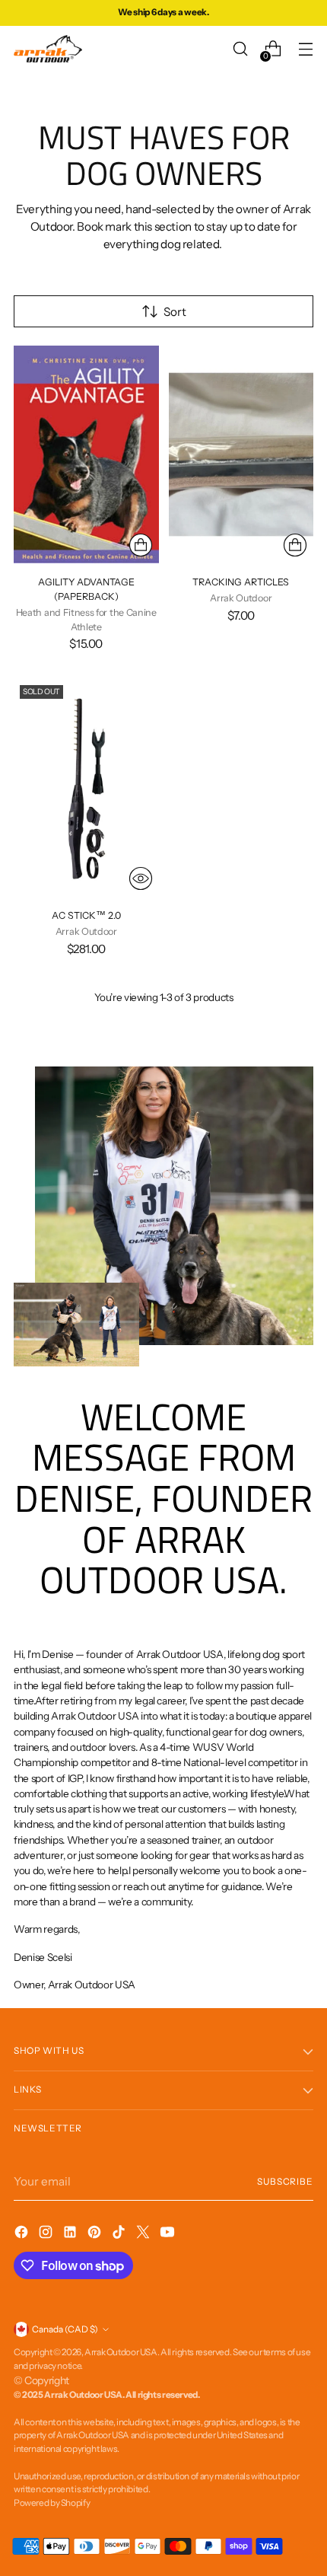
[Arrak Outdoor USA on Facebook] (23, 2235)
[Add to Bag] (141, 545)
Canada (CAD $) (65, 2329)
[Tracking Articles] (241, 454)
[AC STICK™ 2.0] (86, 788)
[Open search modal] (240, 49)
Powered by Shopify (52, 2503)
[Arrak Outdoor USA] (48, 49)
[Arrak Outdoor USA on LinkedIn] (71, 2235)
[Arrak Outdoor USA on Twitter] (144, 2235)
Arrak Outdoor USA (121, 2352)
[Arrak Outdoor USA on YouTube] (169, 2235)
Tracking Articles (241, 582)
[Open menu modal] (305, 49)
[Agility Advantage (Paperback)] (86, 454)
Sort (175, 312)
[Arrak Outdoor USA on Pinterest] (96, 2235)
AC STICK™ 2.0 (86, 915)
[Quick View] (141, 878)
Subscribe (285, 2182)
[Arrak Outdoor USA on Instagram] (47, 2235)
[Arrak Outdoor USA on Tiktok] (120, 2235)
